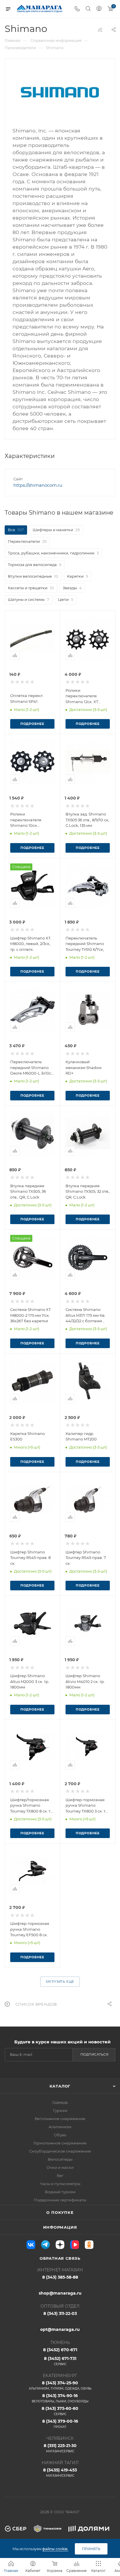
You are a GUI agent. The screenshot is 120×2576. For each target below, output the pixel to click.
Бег (60, 2176)
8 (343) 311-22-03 (60, 2313)
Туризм (60, 2110)
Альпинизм (60, 2127)
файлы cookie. (55, 2549)
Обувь (60, 2135)
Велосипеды (60, 2159)
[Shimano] (60, 92)
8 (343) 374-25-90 (60, 2385)
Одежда (60, 2102)
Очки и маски (60, 2167)
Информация (60, 2227)
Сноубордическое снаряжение (60, 2151)
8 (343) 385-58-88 (60, 2277)
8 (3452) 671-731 (60, 2361)
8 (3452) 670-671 (60, 2350)
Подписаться (95, 2054)
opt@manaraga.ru (60, 2329)
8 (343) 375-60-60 (60, 2411)
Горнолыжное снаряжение (60, 2143)
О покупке (60, 2212)
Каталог (60, 2086)
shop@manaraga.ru (60, 2293)
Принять (91, 2549)
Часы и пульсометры (60, 2184)
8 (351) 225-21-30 (60, 2448)
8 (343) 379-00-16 (60, 2424)
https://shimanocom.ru (38, 485)
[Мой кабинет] (99, 9)
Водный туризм (60, 2192)
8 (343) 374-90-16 (60, 2398)
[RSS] (100, 30)
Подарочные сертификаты (60, 2200)
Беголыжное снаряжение (60, 2119)
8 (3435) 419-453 (60, 2472)
